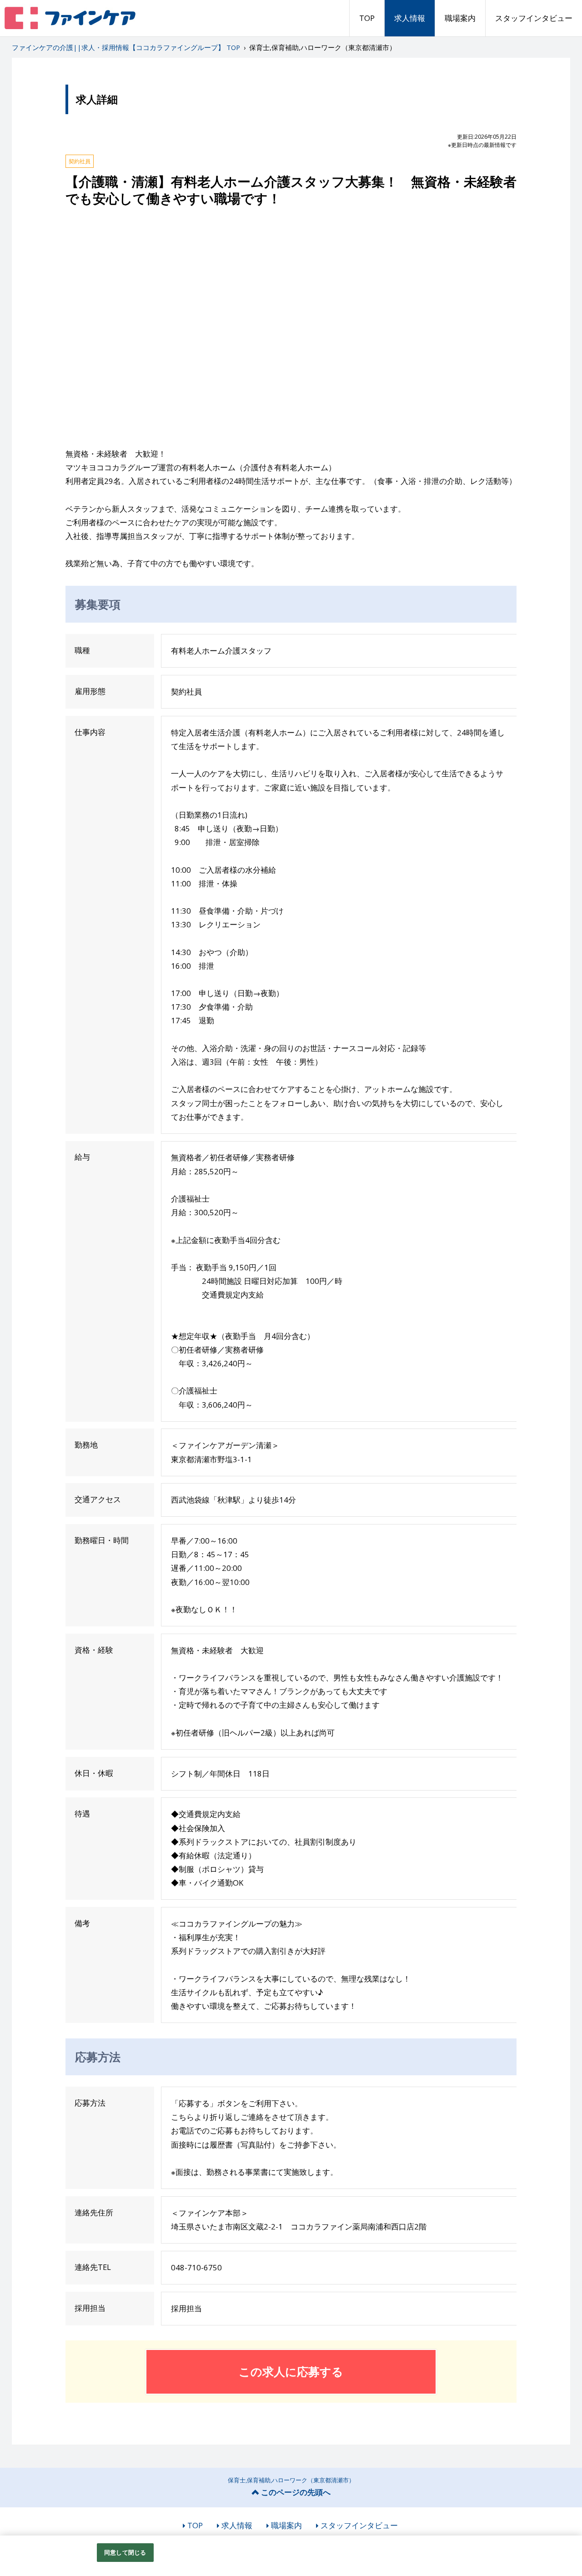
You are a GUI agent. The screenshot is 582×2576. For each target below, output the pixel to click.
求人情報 (410, 18)
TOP (367, 18)
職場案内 (460, 18)
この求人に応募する (291, 2371)
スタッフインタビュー (534, 18)
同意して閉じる (125, 2552)
